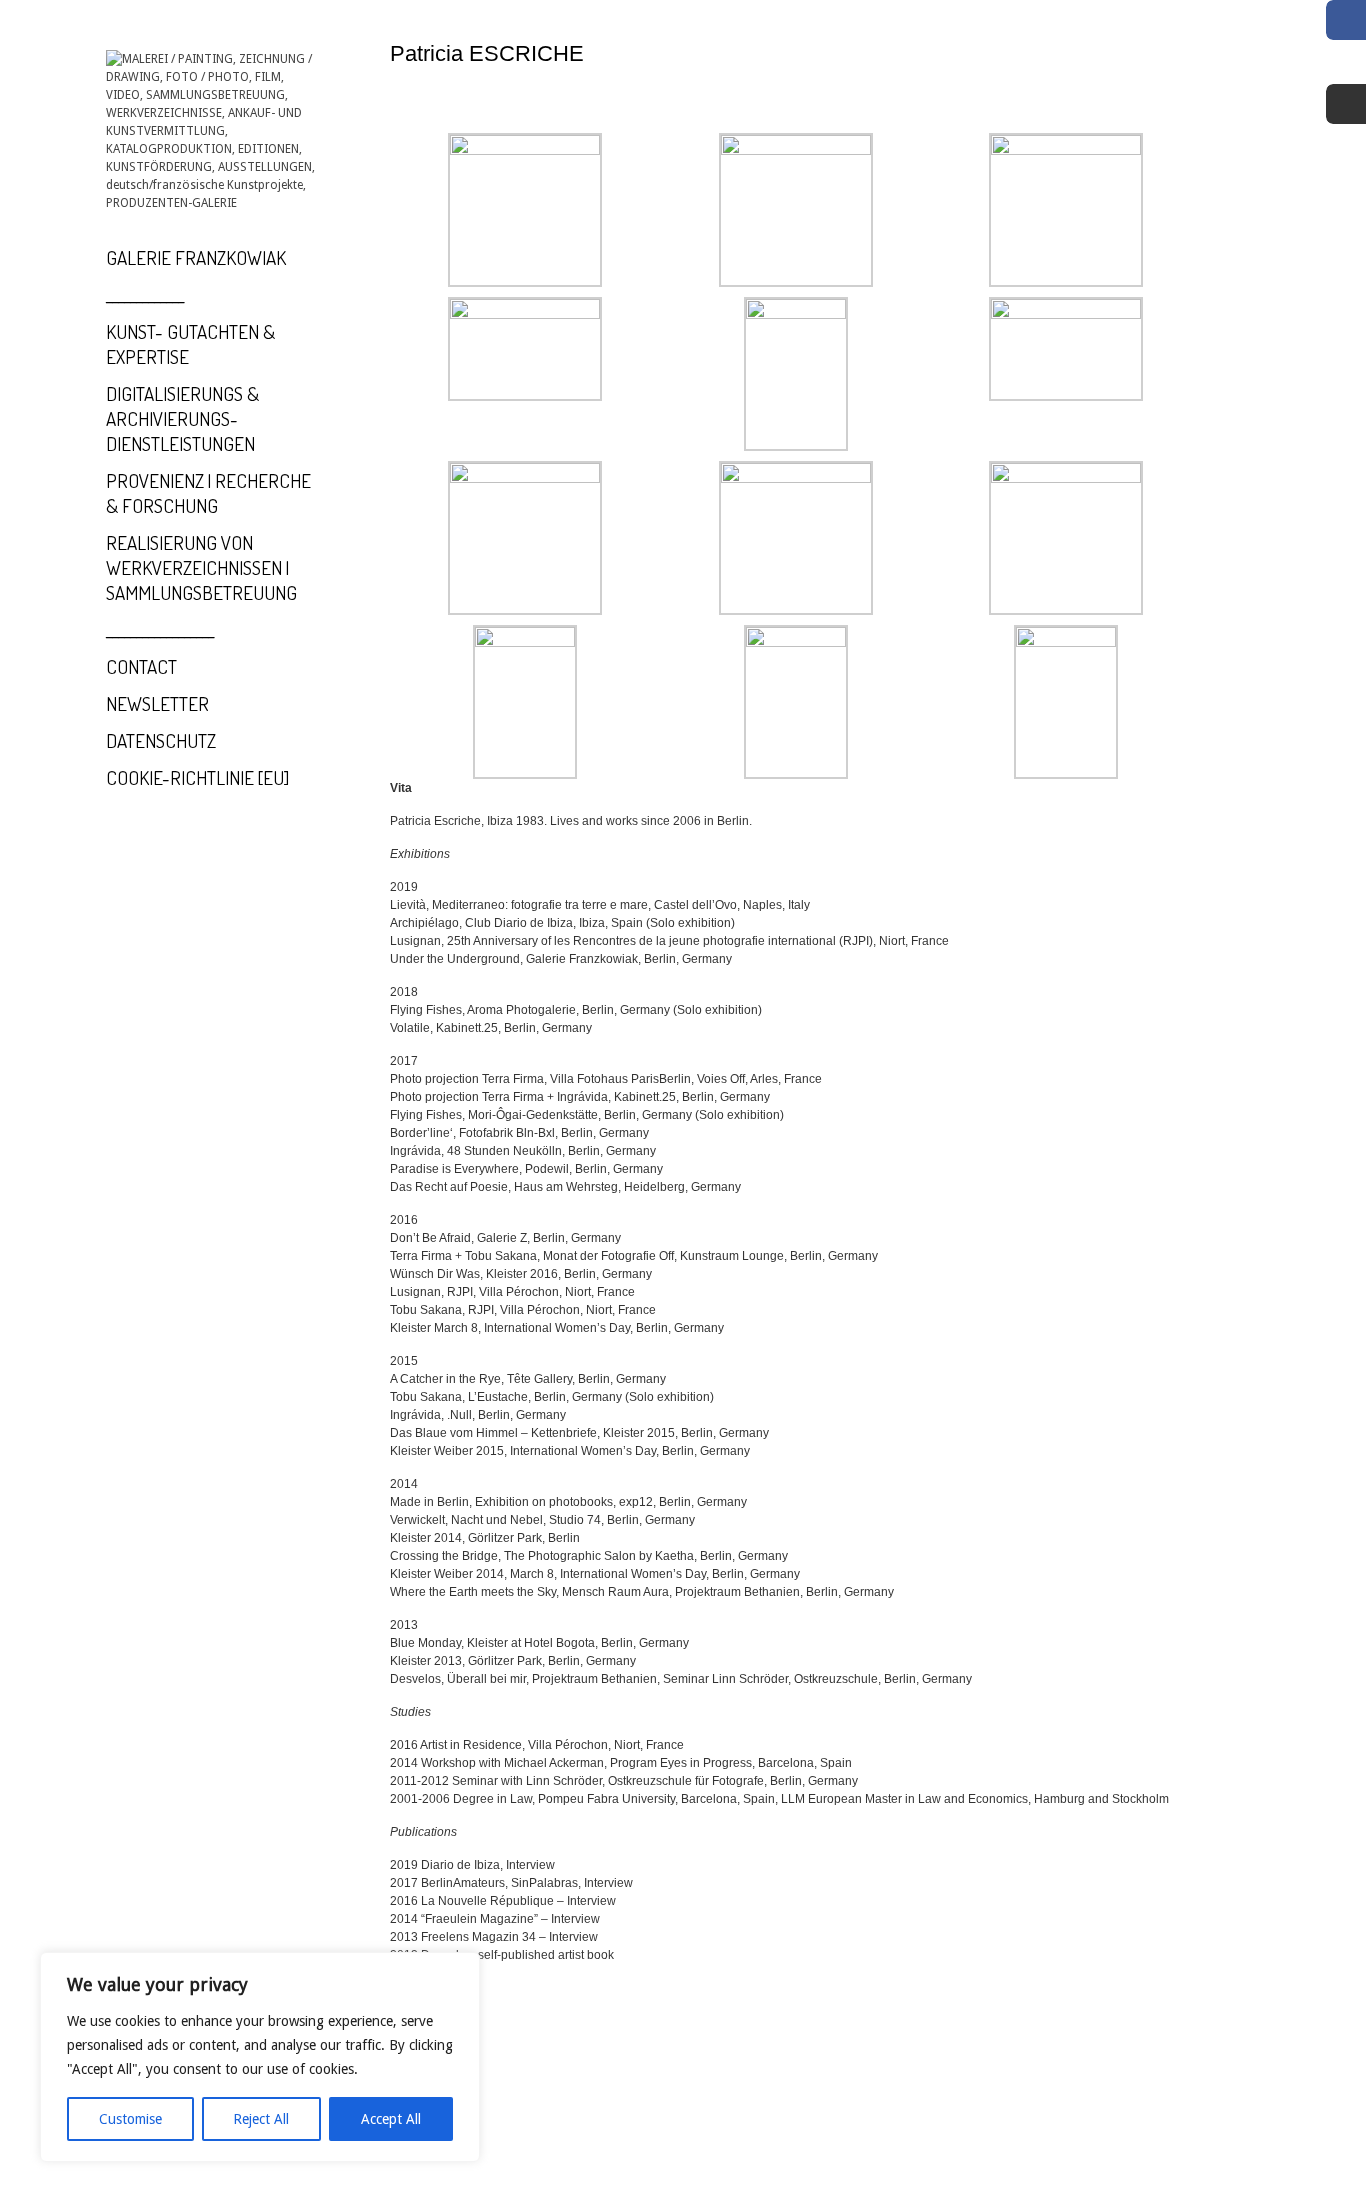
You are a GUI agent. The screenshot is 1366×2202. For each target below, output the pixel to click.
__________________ (160, 629)
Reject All (261, 2119)
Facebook (1346, 20)
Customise (130, 2119)
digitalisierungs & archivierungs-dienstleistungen (182, 418)
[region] (260, 2057)
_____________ (145, 294)
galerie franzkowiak (196, 257)
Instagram (1346, 104)
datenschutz (161, 740)
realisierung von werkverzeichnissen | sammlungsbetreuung (201, 567)
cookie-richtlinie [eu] (197, 777)
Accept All (391, 2119)
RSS (1346, 62)
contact (141, 666)
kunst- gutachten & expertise (190, 344)
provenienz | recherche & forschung (208, 493)
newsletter (157, 703)
